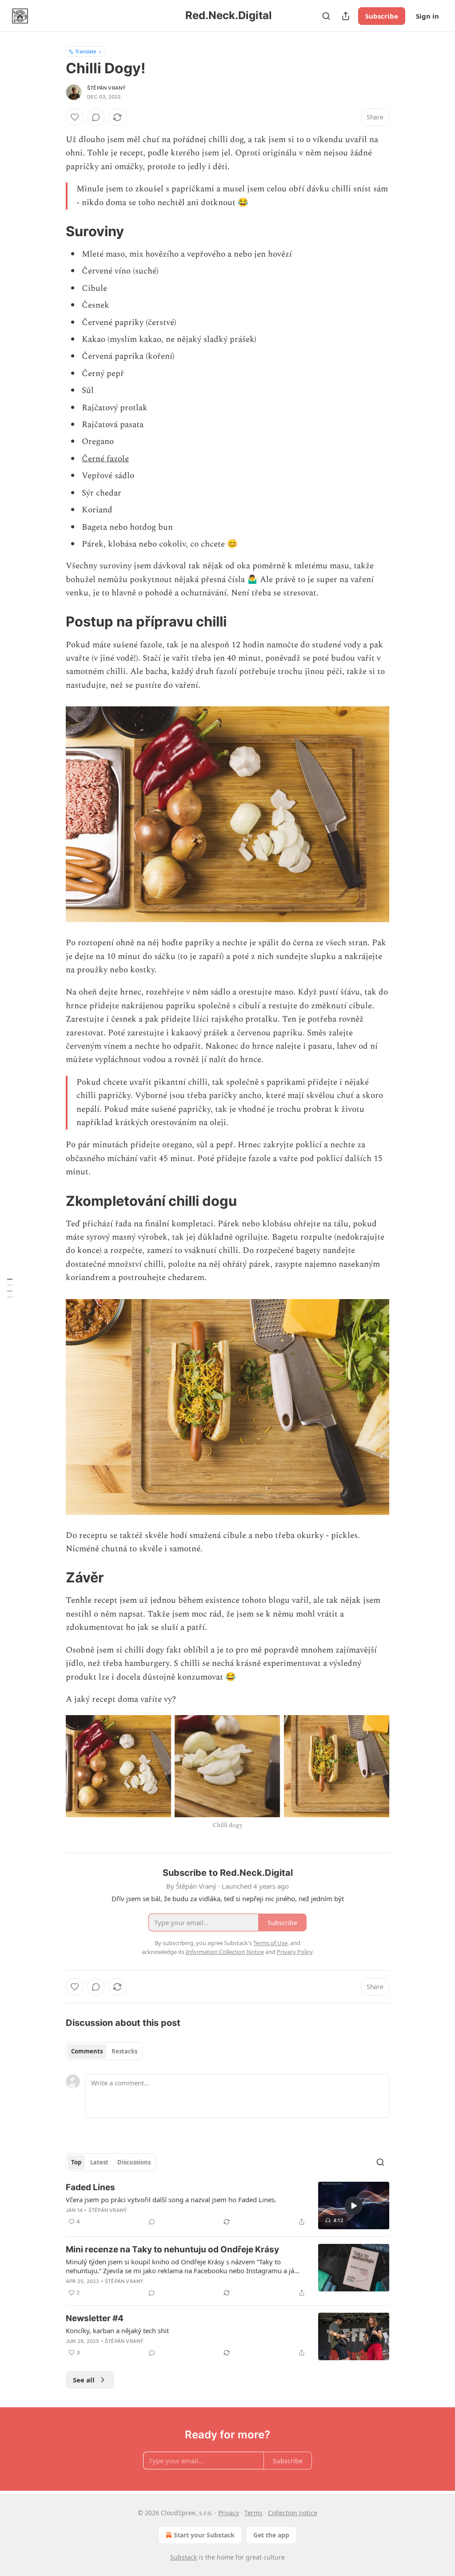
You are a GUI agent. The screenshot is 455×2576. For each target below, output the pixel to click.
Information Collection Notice (225, 1952)
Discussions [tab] (134, 2162)
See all (84, 2380)
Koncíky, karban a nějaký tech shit (117, 2330)
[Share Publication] (346, 16)
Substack (184, 2557)
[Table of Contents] (10, 1288)
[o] (354, 2206)
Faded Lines (90, 2187)
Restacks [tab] (124, 2051)
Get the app (271, 2535)
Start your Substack (204, 2535)
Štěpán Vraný (106, 88)
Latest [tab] (99, 2162)
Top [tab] (76, 2162)
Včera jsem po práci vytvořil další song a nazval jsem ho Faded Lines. (171, 2200)
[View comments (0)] (96, 117)
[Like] (75, 117)
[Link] (53, 231)
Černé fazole (105, 459)
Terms (253, 2513)
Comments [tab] (87, 2051)
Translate (86, 51)
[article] (227, 2205)
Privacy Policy (295, 1952)
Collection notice (293, 2513)
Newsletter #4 (95, 2318)
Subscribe (382, 16)
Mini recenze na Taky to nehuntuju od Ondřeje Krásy (172, 2249)
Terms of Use (270, 1943)
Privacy (229, 2513)
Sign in (427, 16)
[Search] (326, 16)
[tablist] (104, 2051)
